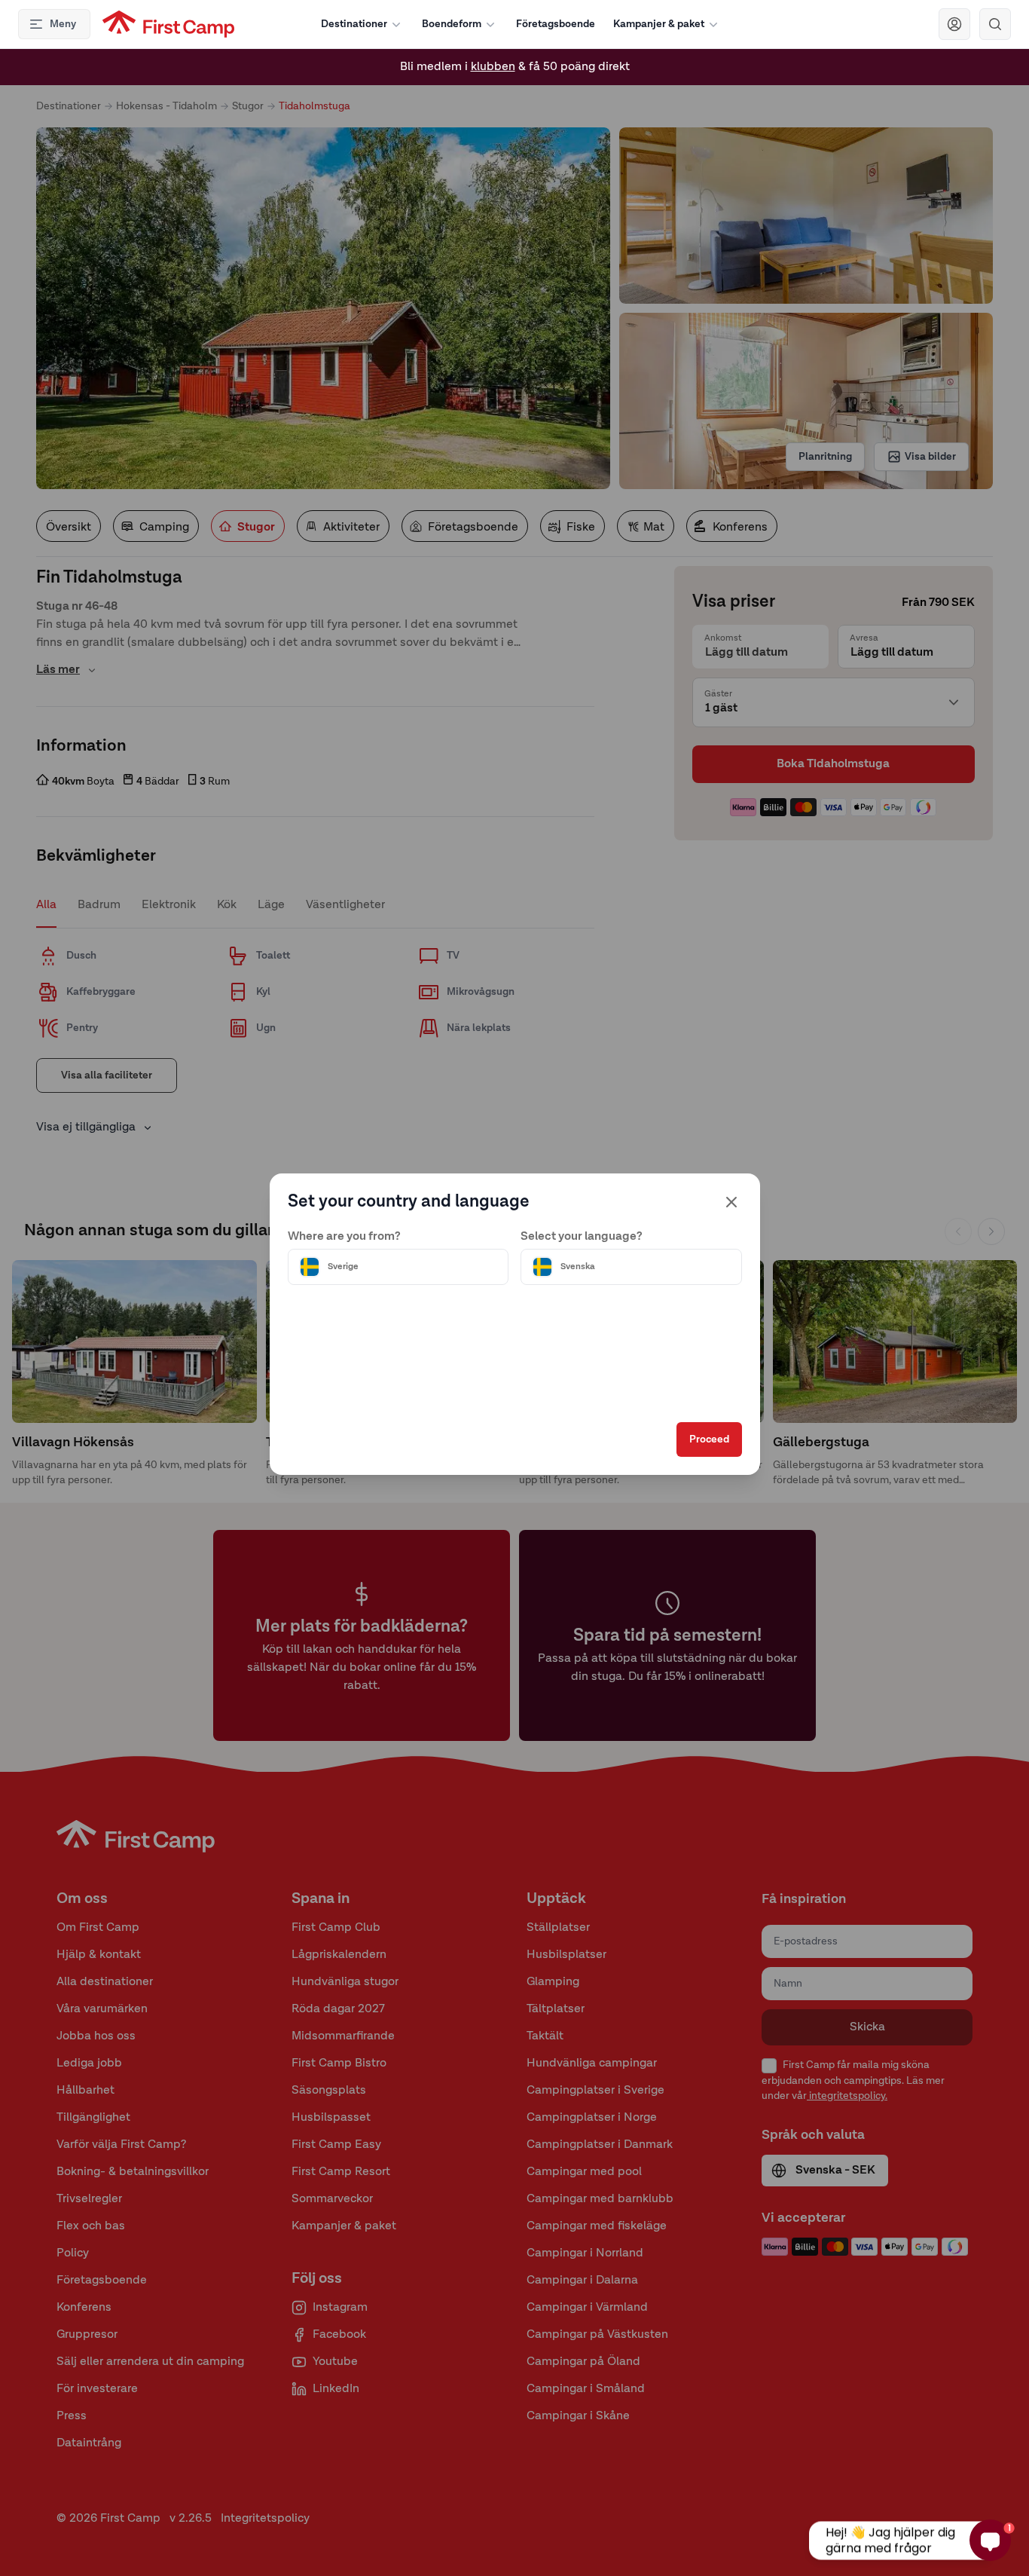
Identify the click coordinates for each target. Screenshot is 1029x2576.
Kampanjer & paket (659, 24)
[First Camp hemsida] (168, 24)
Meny (63, 24)
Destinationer (354, 24)
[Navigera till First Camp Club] (954, 24)
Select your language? (582, 1237)
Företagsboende (556, 24)
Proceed (709, 1439)
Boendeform (452, 24)
